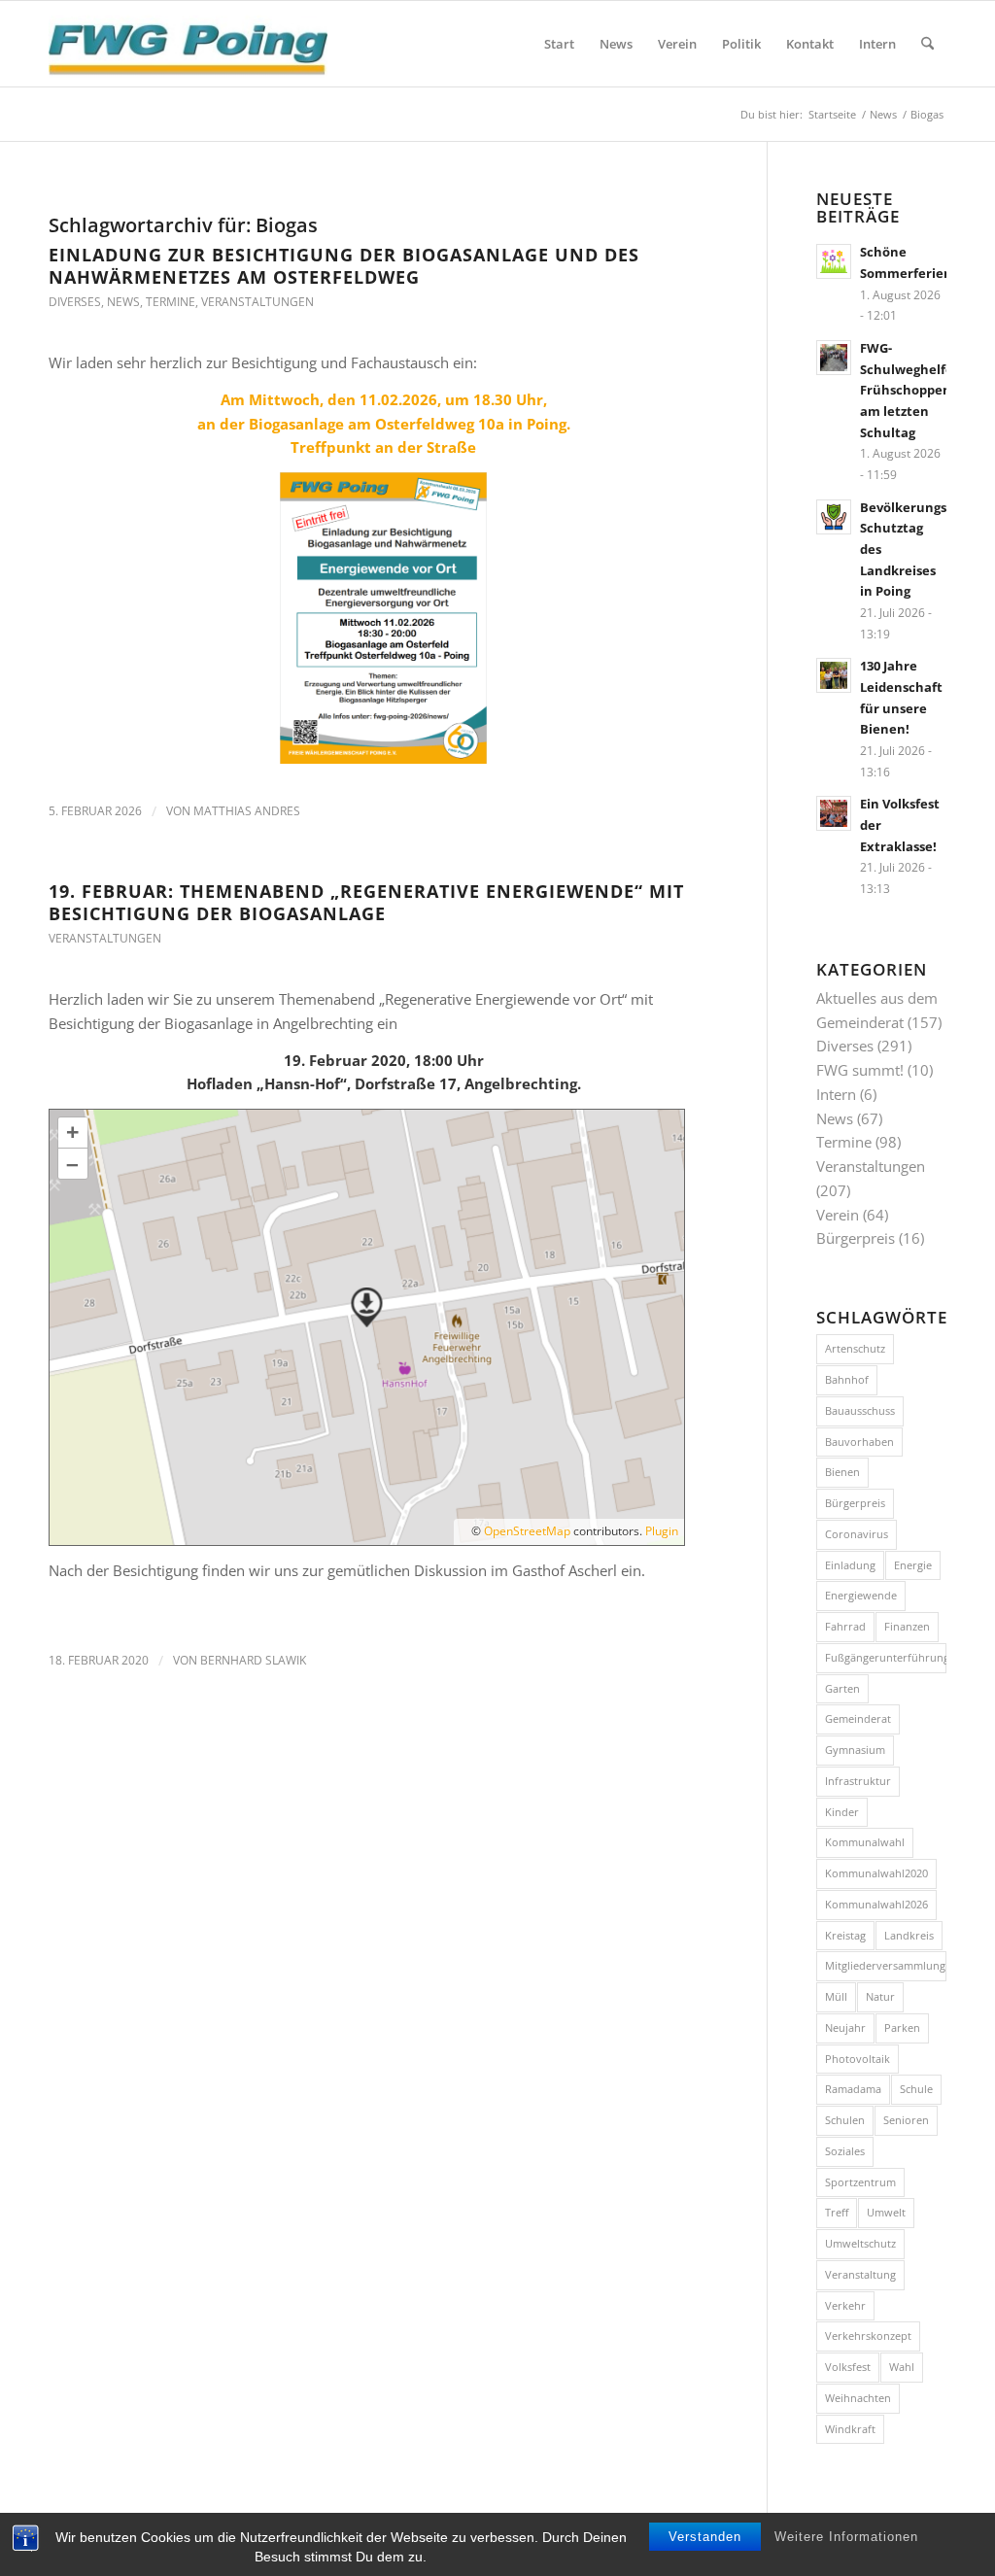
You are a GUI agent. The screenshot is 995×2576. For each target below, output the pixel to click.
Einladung (850, 1565)
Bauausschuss (860, 1410)
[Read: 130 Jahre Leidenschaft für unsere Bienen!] (834, 675)
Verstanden (705, 2537)
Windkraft (850, 2429)
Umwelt (886, 2212)
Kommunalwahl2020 (876, 1873)
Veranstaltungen (257, 302)
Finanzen (907, 1626)
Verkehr (845, 2305)
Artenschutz (855, 1348)
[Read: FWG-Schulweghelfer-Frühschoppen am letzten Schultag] (834, 358)
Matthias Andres (247, 811)
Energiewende (861, 1595)
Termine (171, 302)
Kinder (842, 1812)
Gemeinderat (858, 1718)
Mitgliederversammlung (885, 1965)
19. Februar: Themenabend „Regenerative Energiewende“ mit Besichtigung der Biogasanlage (366, 902)
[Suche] (927, 44)
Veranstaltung (860, 2274)
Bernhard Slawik (253, 1660)
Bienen (842, 1472)
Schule (916, 2089)
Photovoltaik (858, 2059)
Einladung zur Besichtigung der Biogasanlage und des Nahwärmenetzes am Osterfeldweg (344, 266)
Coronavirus (857, 1534)
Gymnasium (855, 1750)
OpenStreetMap (527, 1531)
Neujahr (845, 2027)
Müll (836, 1996)
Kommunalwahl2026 (876, 1904)
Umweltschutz (860, 2243)
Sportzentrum (860, 2182)
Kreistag (845, 1935)
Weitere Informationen (846, 2537)
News (123, 302)
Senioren (906, 2120)
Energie (913, 1565)
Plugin (660, 1531)
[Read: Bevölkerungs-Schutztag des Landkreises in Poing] (834, 517)
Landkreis (909, 1935)
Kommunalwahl (865, 1842)
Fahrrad (845, 1626)
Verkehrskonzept (868, 2336)
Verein (838, 1215)
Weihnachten (858, 2398)
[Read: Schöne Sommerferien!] (834, 261)
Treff (837, 2212)
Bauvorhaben (859, 1442)
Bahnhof (847, 1379)
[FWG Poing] (188, 44)
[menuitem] (559, 44)
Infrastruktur (858, 1781)
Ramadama (853, 2089)
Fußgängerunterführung (886, 1657)
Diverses (75, 302)
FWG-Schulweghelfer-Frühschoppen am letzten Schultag (911, 390)
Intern (836, 1094)
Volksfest (848, 2367)
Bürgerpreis (856, 1238)
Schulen (845, 2120)
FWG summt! (860, 1070)
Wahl (902, 2367)
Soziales (845, 2151)
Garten (842, 1688)
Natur (880, 1996)
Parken (902, 2027)
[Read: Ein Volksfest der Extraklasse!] (834, 813)
